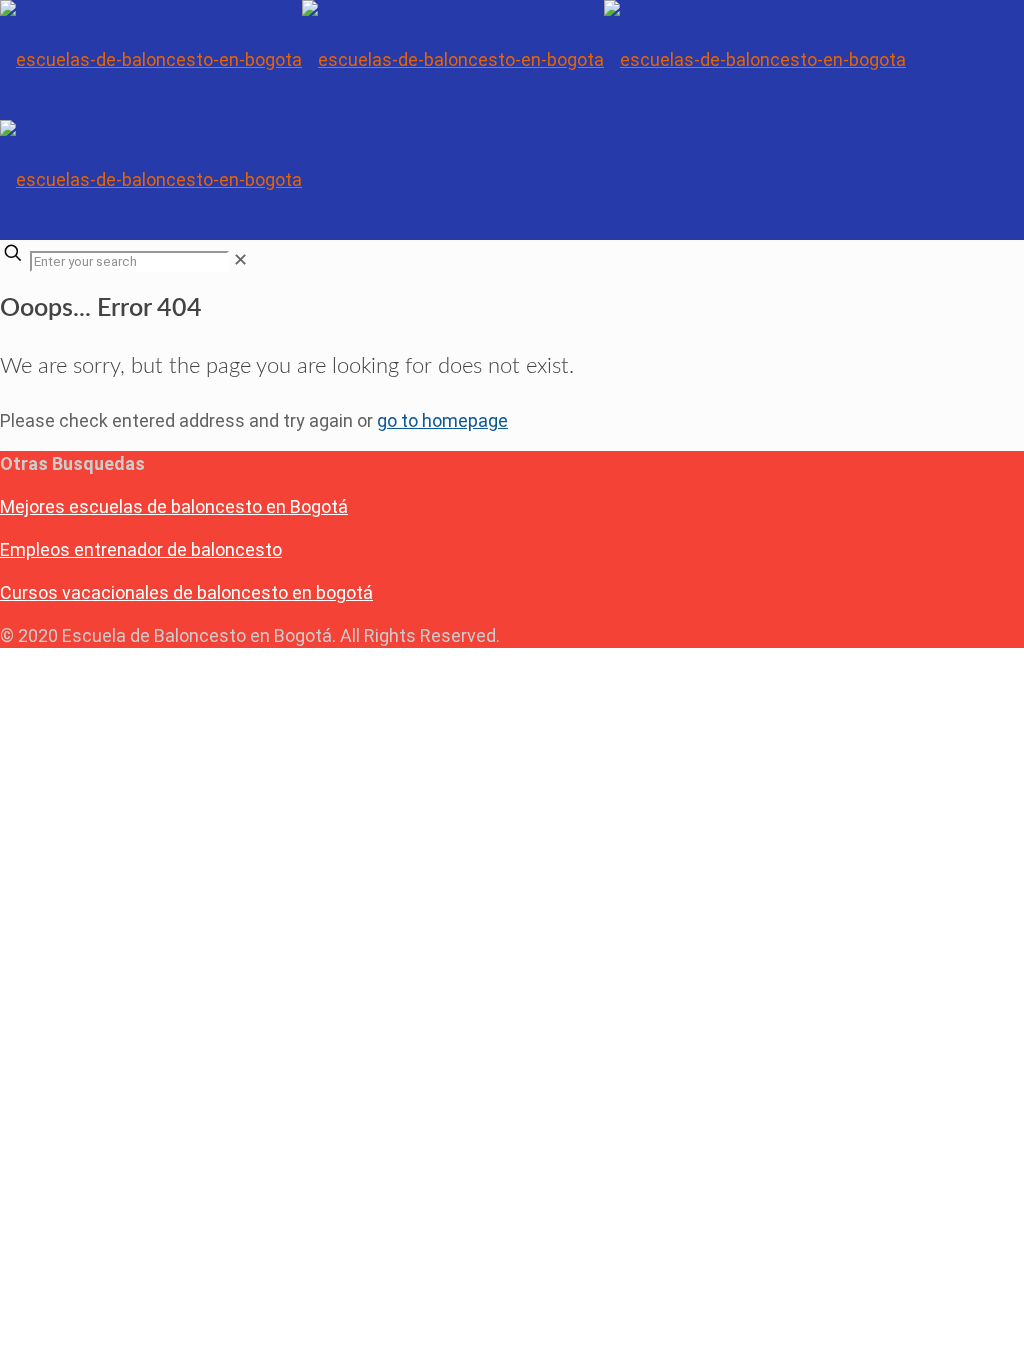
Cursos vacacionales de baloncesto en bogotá (186, 592)
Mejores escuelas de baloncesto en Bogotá (174, 506)
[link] (240, 259)
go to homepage (442, 420)
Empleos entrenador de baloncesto (141, 549)
